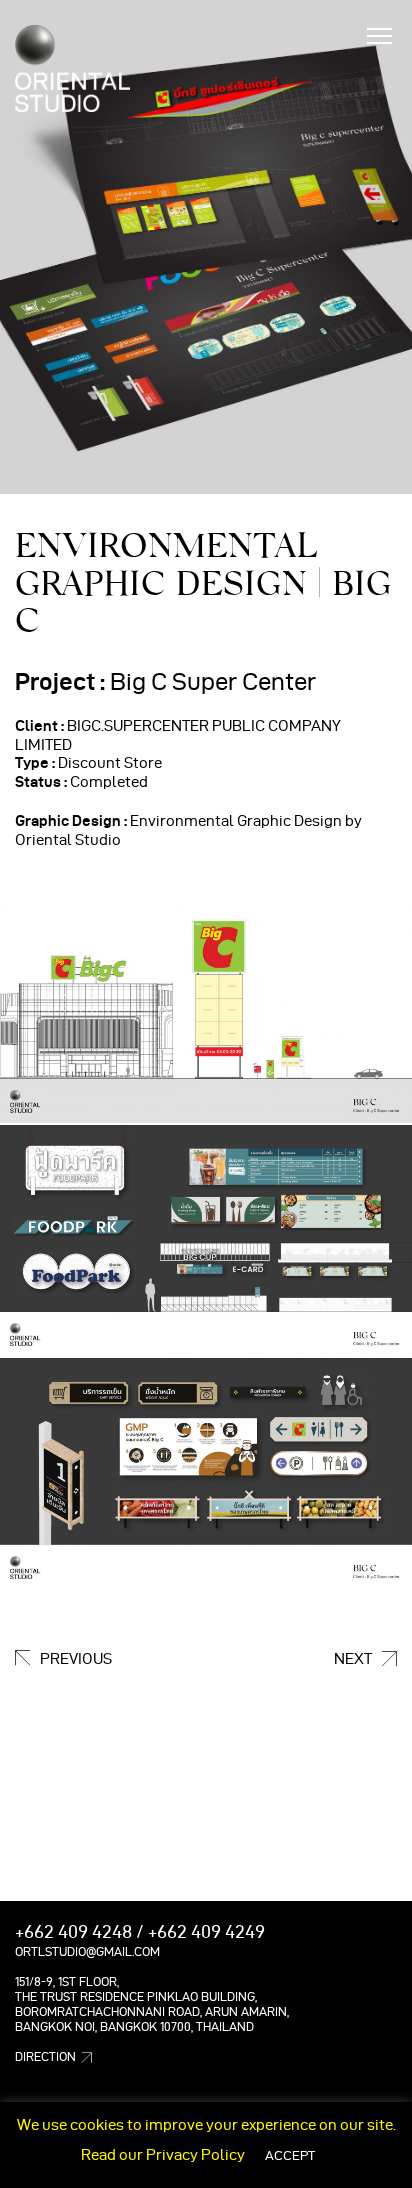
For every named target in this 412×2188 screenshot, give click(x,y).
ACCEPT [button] (290, 2155)
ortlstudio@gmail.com (87, 1951)
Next (353, 1659)
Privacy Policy (195, 2155)
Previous (76, 1659)
